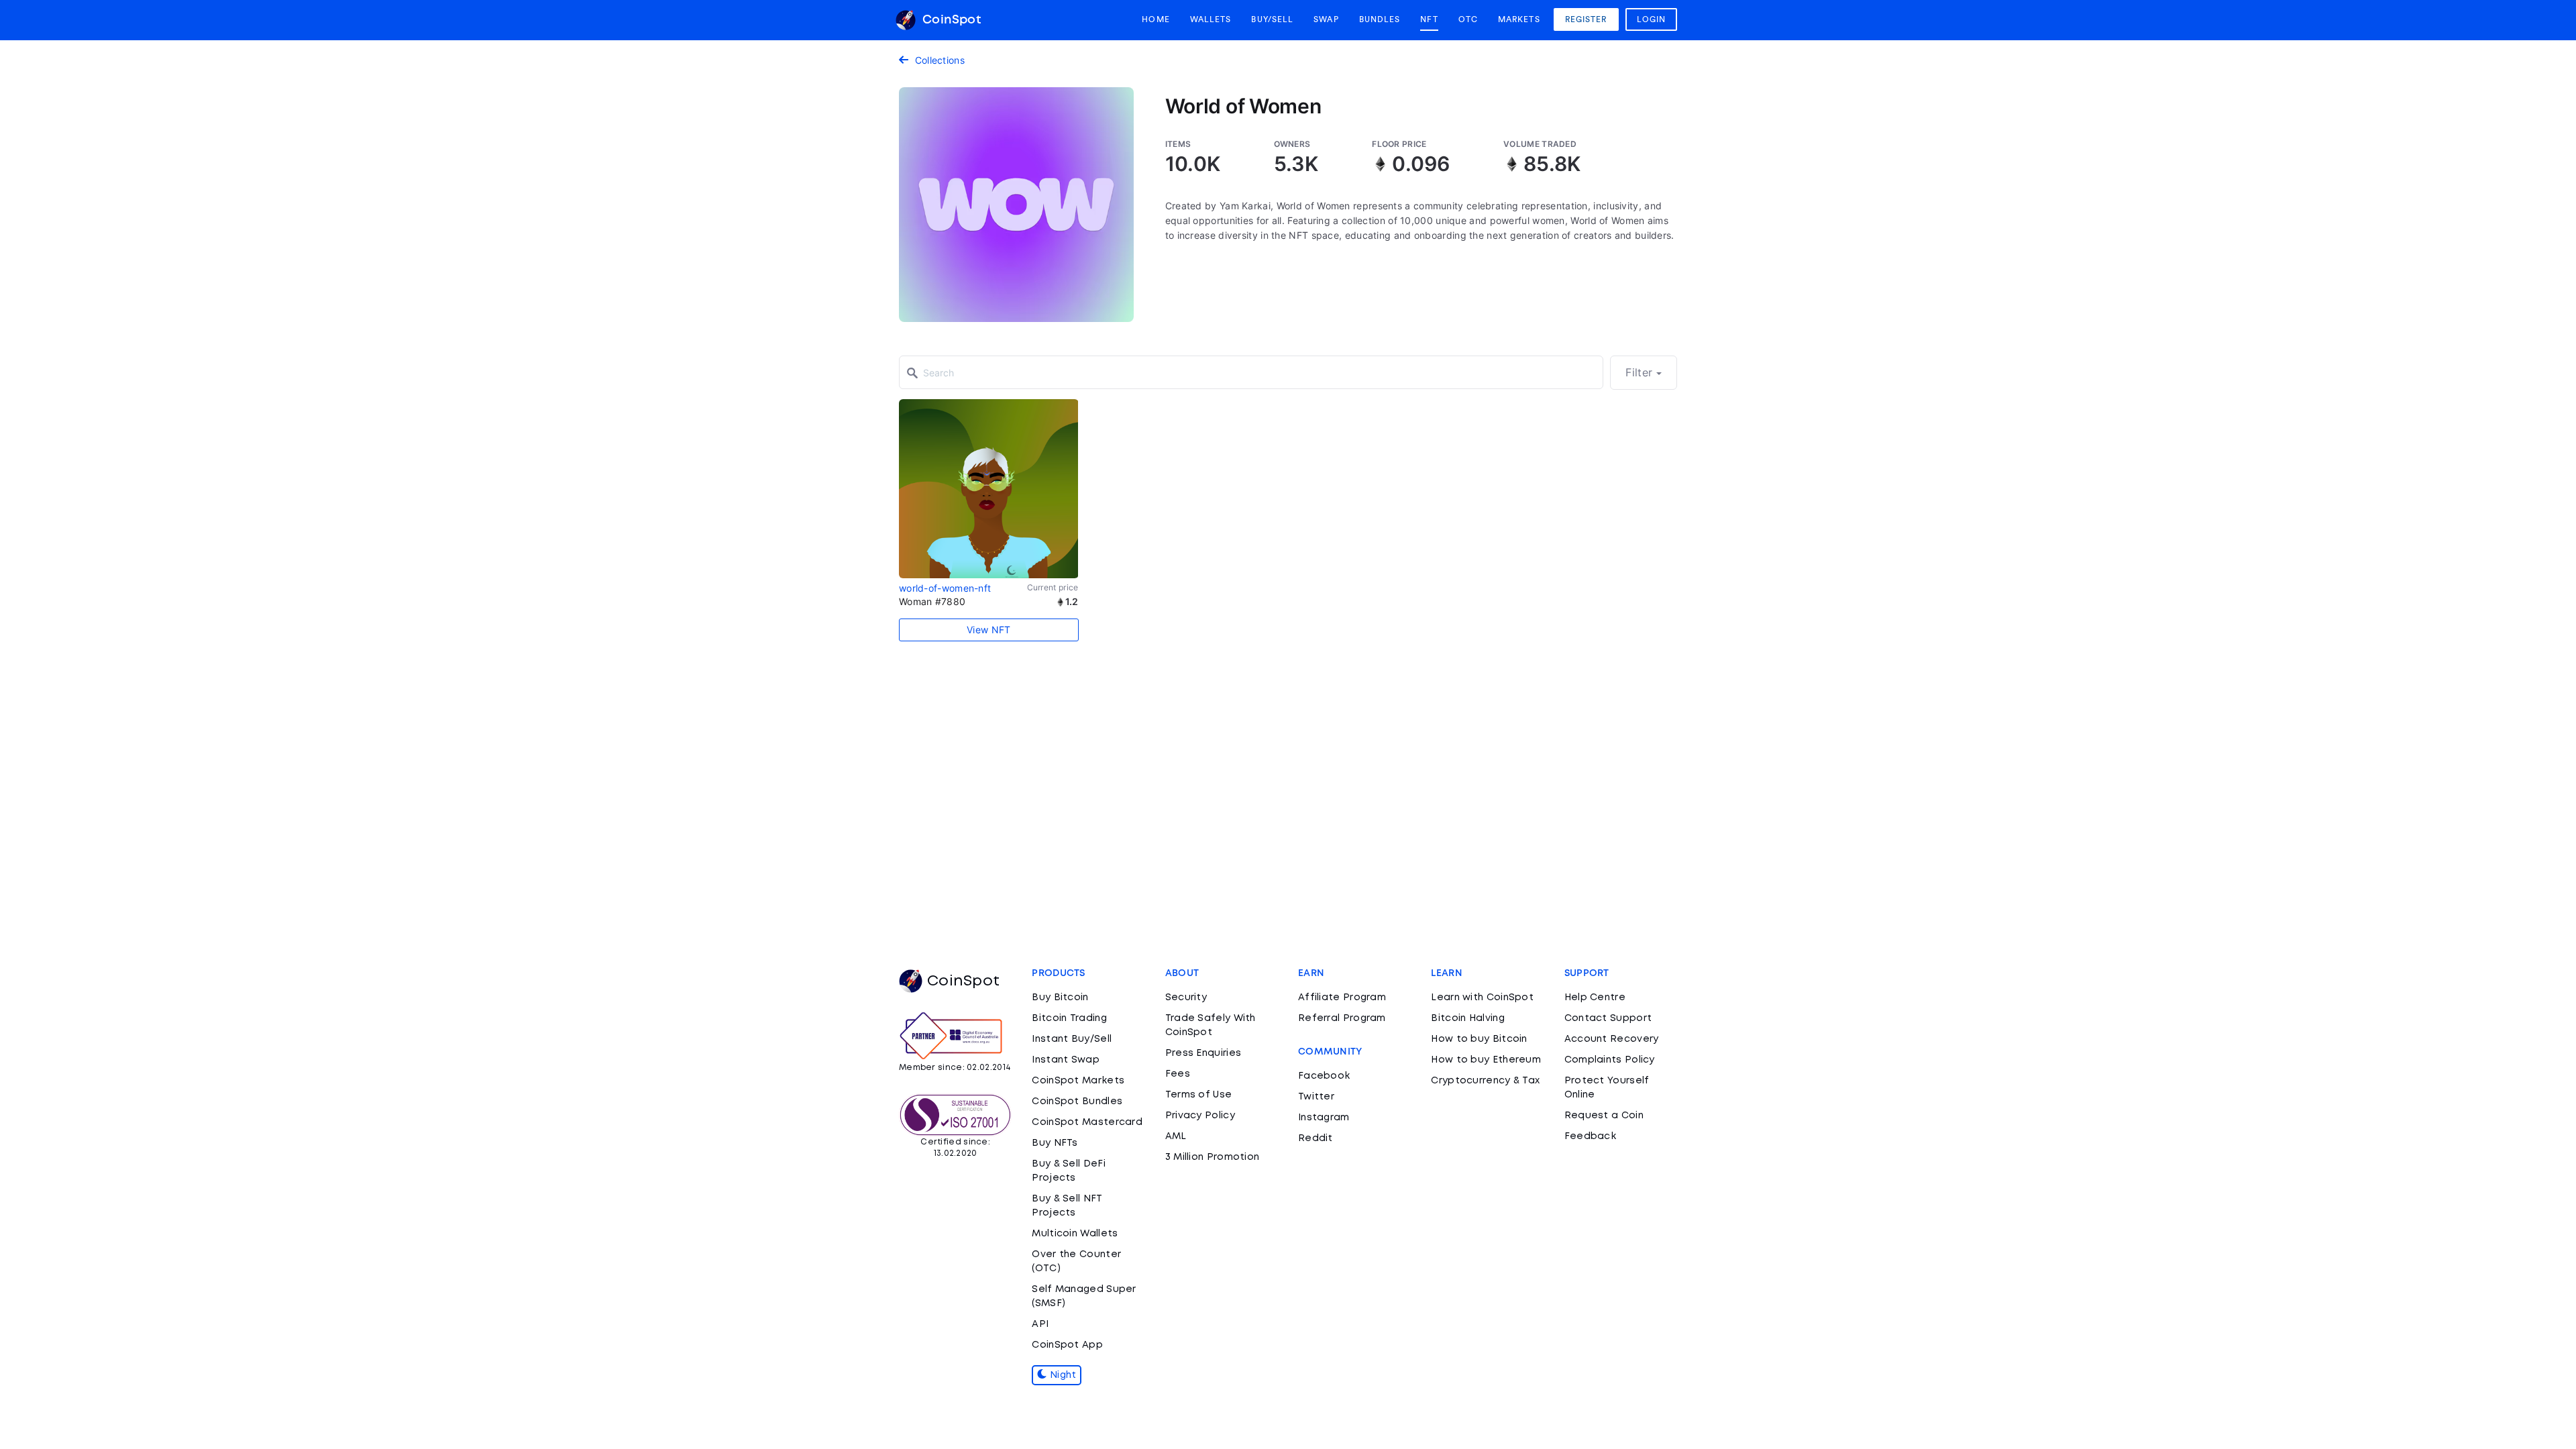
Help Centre (1595, 998)
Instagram (1324, 1118)
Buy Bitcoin (1060, 998)
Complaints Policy (1610, 1060)
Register (1586, 19)
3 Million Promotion (1213, 1157)
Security (1186, 998)
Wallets (1211, 19)
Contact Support (1608, 1018)
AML (1176, 1136)
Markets (1519, 19)
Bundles (1380, 19)
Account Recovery (1612, 1039)
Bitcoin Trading (1069, 1018)
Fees (1178, 1074)
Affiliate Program (1342, 998)
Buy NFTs (1055, 1143)
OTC (1468, 19)
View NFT (988, 630)
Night (1062, 1375)
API (1040, 1324)
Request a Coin (1604, 1116)
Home (1156, 19)
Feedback (1590, 1136)
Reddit (1316, 1138)
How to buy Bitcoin (1479, 1039)
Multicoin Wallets (1075, 1234)
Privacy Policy (1200, 1116)
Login (1652, 19)
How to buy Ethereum (1486, 1060)
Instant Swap (1066, 1060)
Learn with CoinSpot (1482, 998)
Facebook (1324, 1076)
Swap (1326, 19)
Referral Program (1342, 1018)
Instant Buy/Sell (1072, 1039)
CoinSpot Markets (1078, 1081)
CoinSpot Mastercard (1087, 1122)
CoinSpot (950, 20)
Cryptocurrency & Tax (1485, 1081)
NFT (1429, 19)
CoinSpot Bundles (1077, 1102)
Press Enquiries (1203, 1053)
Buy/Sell (1272, 19)
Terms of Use (1199, 1095)
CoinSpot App (1067, 1345)
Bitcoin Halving (1468, 1018)
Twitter (1316, 1097)
